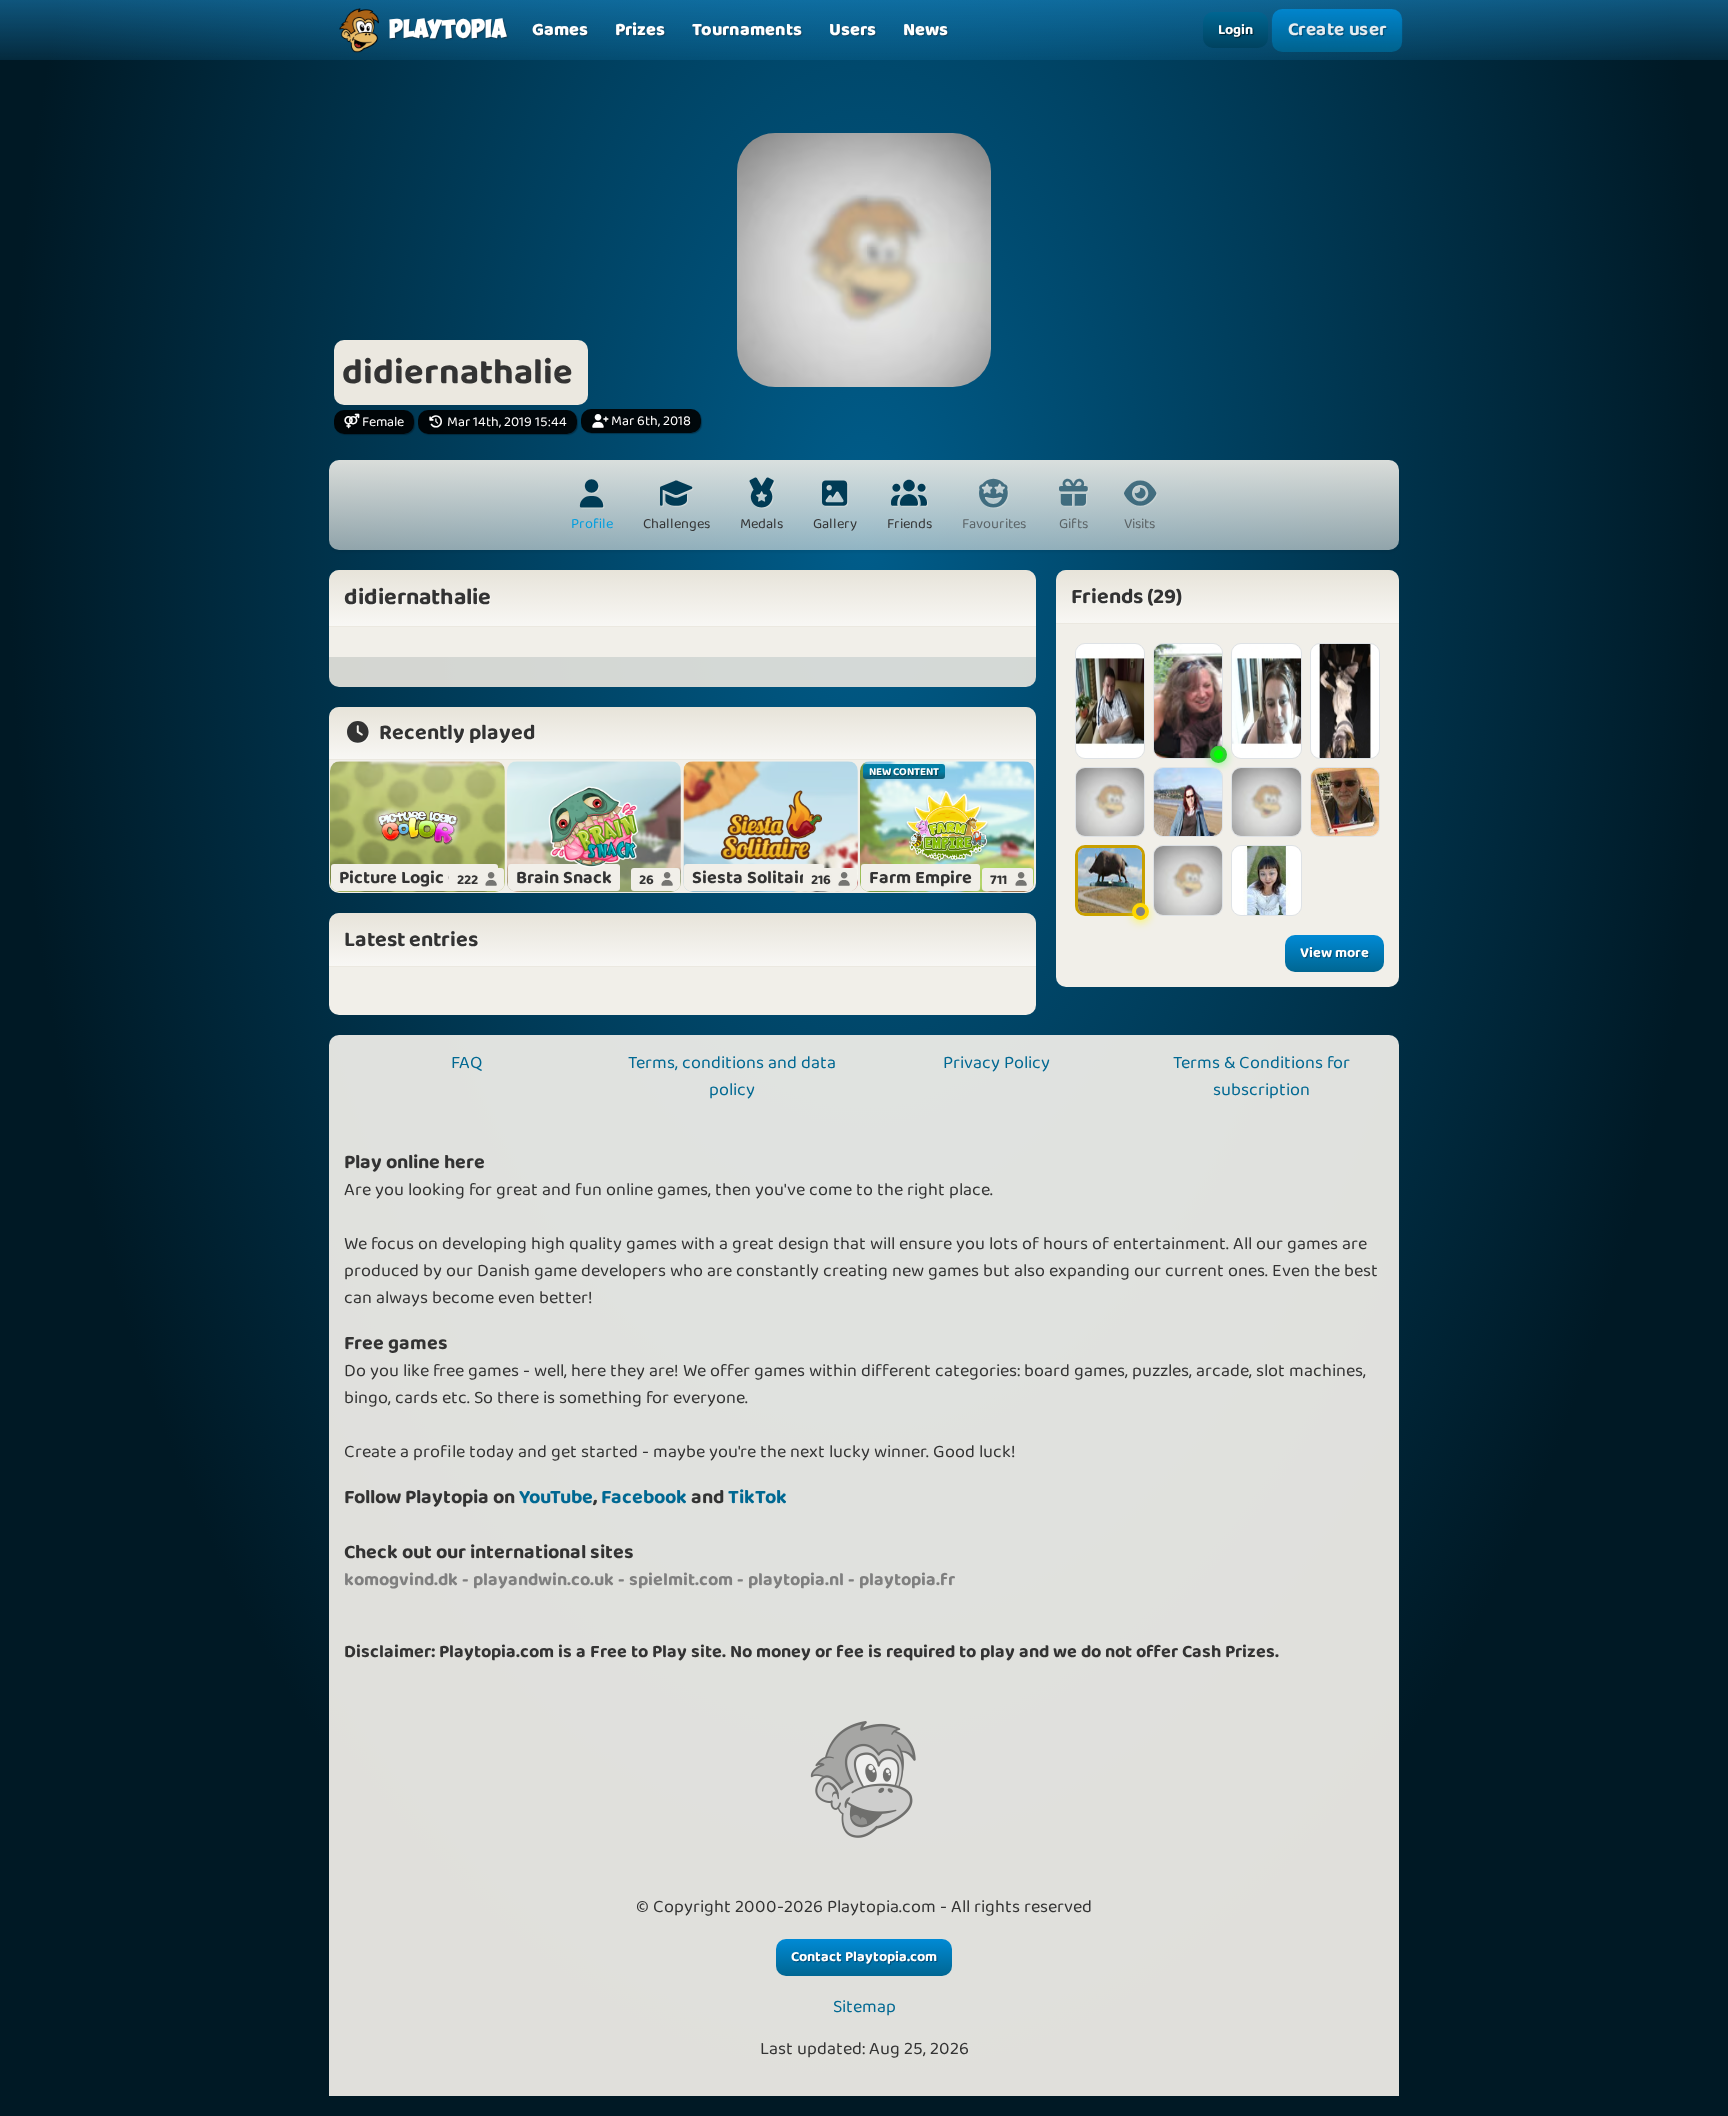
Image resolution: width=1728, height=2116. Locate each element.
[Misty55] (1110, 802)
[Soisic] (1188, 880)
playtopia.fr (907, 1580)
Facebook (644, 1497)
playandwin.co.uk (543, 1580)
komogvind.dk (401, 1580)
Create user (1337, 29)
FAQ (466, 1063)
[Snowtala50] (1266, 701)
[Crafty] (1188, 701)
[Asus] (1266, 802)
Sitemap (864, 2007)
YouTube (556, 1497)
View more (1334, 953)
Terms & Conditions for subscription (1261, 1076)
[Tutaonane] (1345, 701)
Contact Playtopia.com (864, 1957)
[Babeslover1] (1188, 802)
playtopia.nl (796, 1580)
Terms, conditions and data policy (732, 1076)
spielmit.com (681, 1580)
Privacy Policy (996, 1063)
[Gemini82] (1266, 880)
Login (1235, 30)
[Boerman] (1110, 701)
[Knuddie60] (1110, 880)
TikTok (757, 1497)
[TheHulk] (1345, 802)
